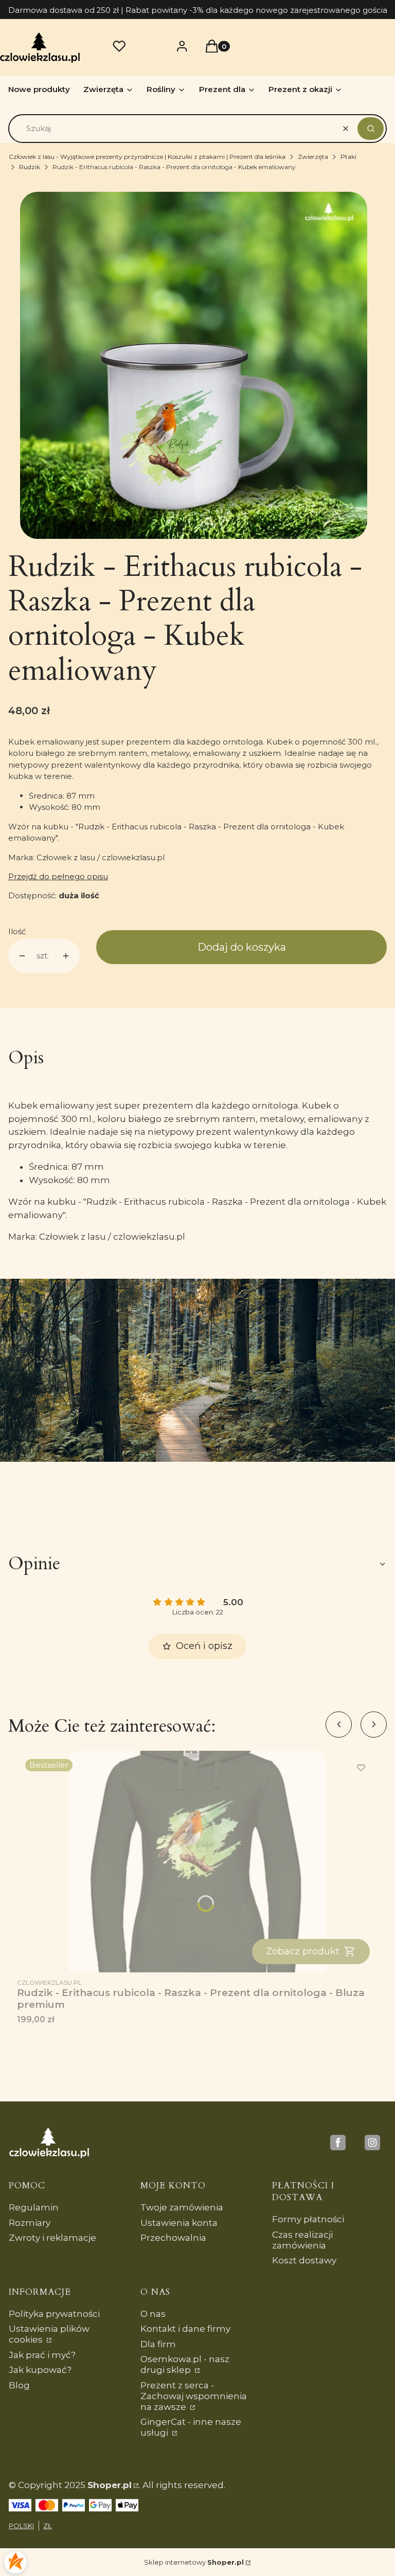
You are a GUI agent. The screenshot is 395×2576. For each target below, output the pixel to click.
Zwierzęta (313, 157)
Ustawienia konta (179, 2223)
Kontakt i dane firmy (185, 2329)
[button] (371, 129)
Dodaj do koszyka (242, 947)
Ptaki (348, 157)
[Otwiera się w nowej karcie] (338, 2143)
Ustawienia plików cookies (49, 2334)
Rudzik (30, 167)
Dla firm (158, 2344)
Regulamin (34, 2207)
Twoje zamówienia (182, 2207)
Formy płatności (308, 2219)
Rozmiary (30, 2223)
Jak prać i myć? (42, 2355)
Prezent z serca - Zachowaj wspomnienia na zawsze (194, 2396)
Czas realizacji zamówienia (302, 2240)
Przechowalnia (173, 2238)
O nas (153, 2314)
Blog (19, 2385)
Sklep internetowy (194, 2562)
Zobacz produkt (303, 1951)
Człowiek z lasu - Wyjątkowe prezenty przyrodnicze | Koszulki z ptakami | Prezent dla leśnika (147, 157)
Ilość (17, 931)
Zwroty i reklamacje (52, 2238)
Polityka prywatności (54, 2314)
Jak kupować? (40, 2370)
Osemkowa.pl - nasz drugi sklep (185, 2364)
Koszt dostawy (304, 2260)
